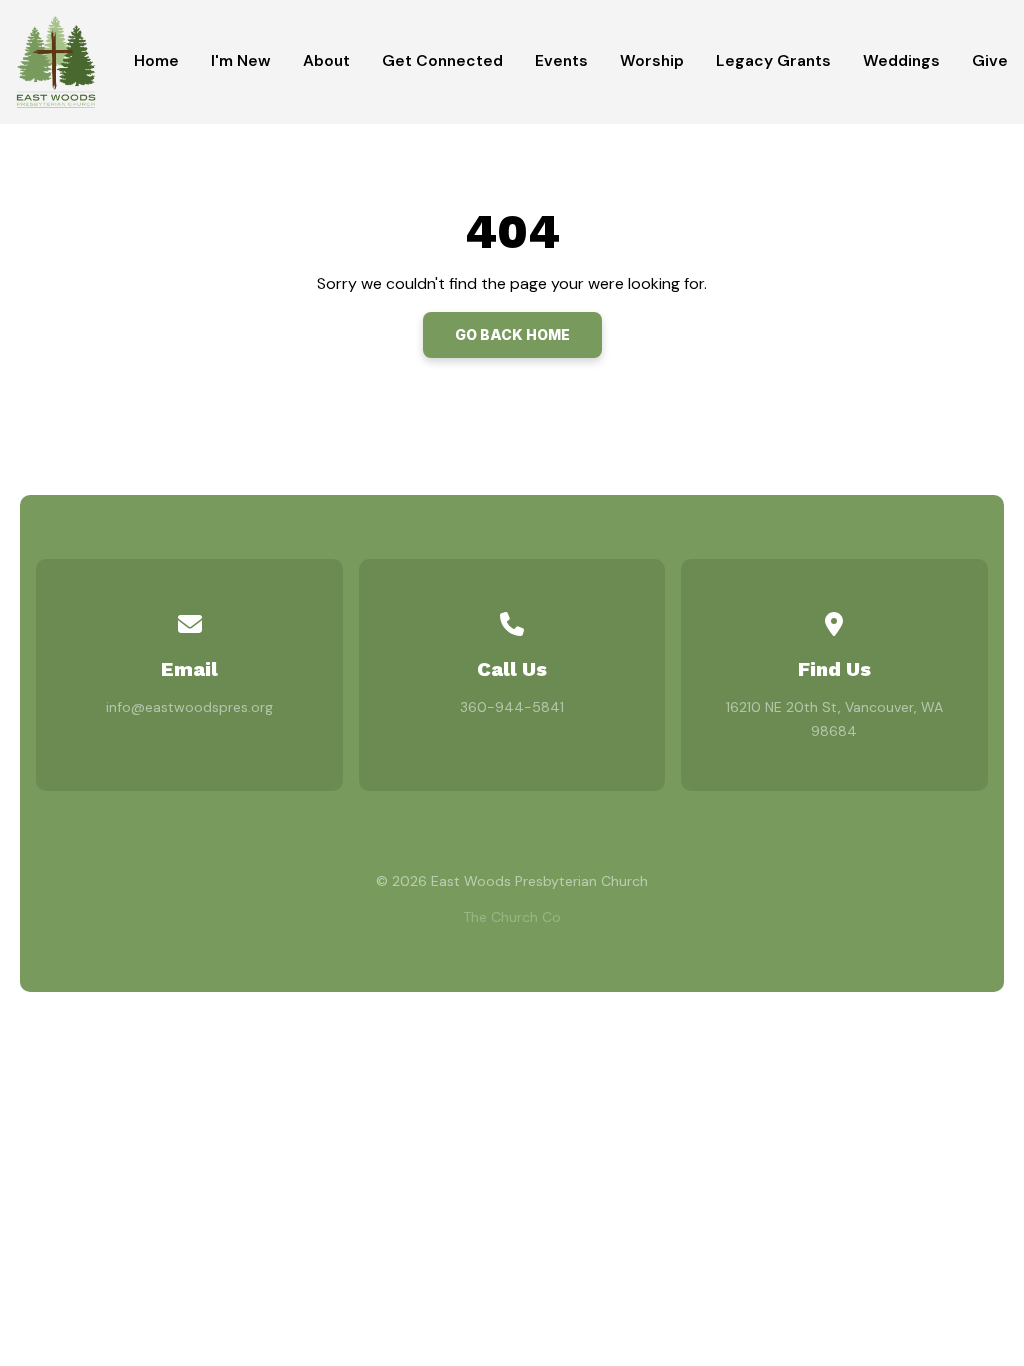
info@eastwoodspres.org (189, 707)
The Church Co (512, 917)
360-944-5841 (512, 707)
